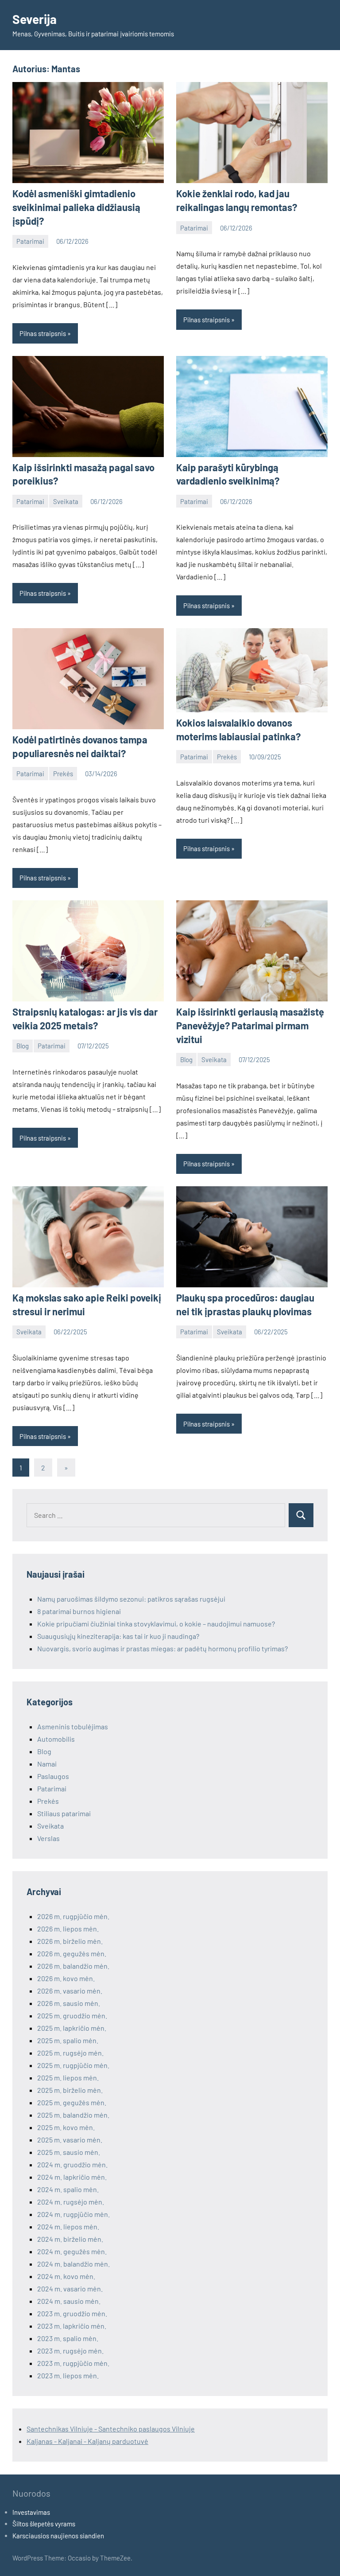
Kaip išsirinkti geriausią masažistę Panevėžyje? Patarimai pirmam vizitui (250, 1025)
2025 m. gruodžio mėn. (72, 2015)
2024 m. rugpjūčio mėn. (73, 2214)
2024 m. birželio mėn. (70, 2239)
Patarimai (30, 241)
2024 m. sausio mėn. (69, 2301)
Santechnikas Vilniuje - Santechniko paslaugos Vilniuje (111, 2429)
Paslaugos (53, 1776)
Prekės (63, 774)
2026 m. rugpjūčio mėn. (73, 1916)
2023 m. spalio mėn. (68, 2338)
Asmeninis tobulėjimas (73, 1726)
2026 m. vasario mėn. (70, 1991)
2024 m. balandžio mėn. (73, 2264)
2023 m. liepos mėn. (68, 2375)
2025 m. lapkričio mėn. (72, 2028)
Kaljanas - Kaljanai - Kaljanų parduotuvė (87, 2441)
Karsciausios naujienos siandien (58, 2536)
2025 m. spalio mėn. (68, 2040)
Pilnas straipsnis (43, 333)
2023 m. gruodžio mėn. (72, 2313)
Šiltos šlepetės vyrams (44, 2524)
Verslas (48, 1838)
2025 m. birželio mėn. (70, 2090)
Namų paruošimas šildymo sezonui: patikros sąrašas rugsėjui (131, 1599)
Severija (35, 19)
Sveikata (66, 501)
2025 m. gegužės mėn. (72, 2102)
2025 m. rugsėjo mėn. (70, 2053)
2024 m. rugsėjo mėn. (71, 2202)
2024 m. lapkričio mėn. (72, 2177)
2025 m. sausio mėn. (69, 2152)
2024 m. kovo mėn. (66, 2276)
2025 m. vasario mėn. (70, 2140)
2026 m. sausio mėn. (69, 2003)
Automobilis (56, 1739)
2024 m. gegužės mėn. (72, 2251)
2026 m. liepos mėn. (68, 1929)
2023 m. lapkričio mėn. (72, 2326)
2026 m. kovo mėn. (66, 1978)
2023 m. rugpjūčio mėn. (73, 2363)
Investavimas (31, 2512)
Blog (23, 1046)
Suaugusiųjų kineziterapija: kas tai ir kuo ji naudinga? (119, 1636)
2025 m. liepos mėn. (68, 2078)
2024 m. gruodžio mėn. (72, 2164)
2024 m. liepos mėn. (68, 2226)
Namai (47, 1764)
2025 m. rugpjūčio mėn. (73, 2065)
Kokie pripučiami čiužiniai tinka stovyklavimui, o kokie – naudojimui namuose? (156, 1624)
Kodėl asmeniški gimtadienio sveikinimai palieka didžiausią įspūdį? (76, 207)
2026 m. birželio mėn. (70, 1941)
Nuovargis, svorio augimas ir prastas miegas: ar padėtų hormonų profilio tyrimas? (162, 1648)
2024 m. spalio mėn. (68, 2189)
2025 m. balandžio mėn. (73, 2115)
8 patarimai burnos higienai (79, 1611)
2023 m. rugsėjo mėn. (70, 2351)
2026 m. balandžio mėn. (73, 1966)
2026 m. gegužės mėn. (72, 1953)
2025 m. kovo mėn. (66, 2127)
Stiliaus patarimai (64, 1813)
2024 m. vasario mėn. (70, 2289)
